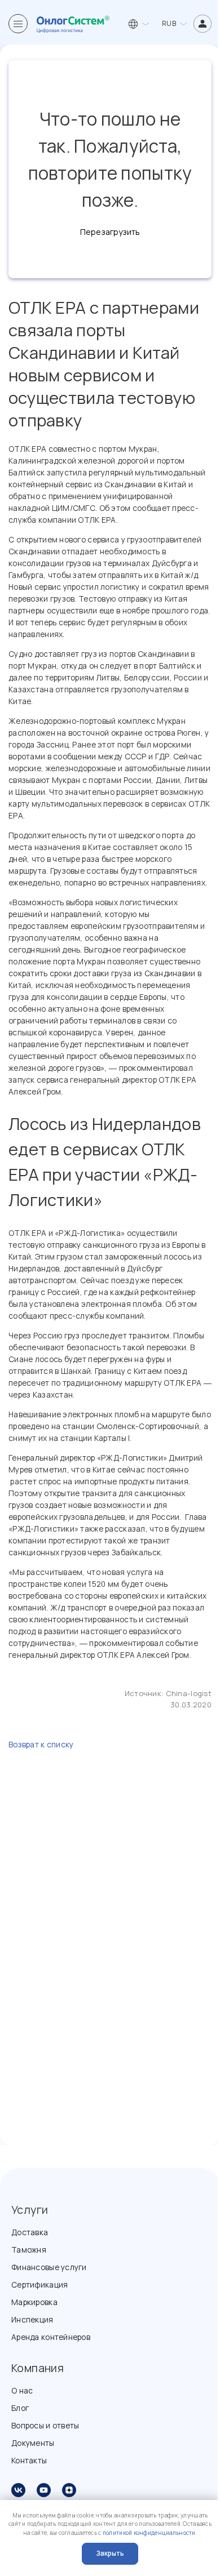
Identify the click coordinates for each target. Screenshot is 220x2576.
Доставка (30, 2232)
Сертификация (39, 2284)
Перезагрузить (110, 232)
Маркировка (34, 2302)
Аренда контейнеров (51, 2337)
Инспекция (32, 2319)
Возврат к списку (41, 1744)
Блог (20, 2408)
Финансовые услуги (49, 2267)
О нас (22, 2390)
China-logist (189, 1693)
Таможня (29, 2250)
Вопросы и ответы (45, 2425)
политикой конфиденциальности (149, 2533)
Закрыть (110, 2553)
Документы (33, 2443)
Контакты (29, 2460)
